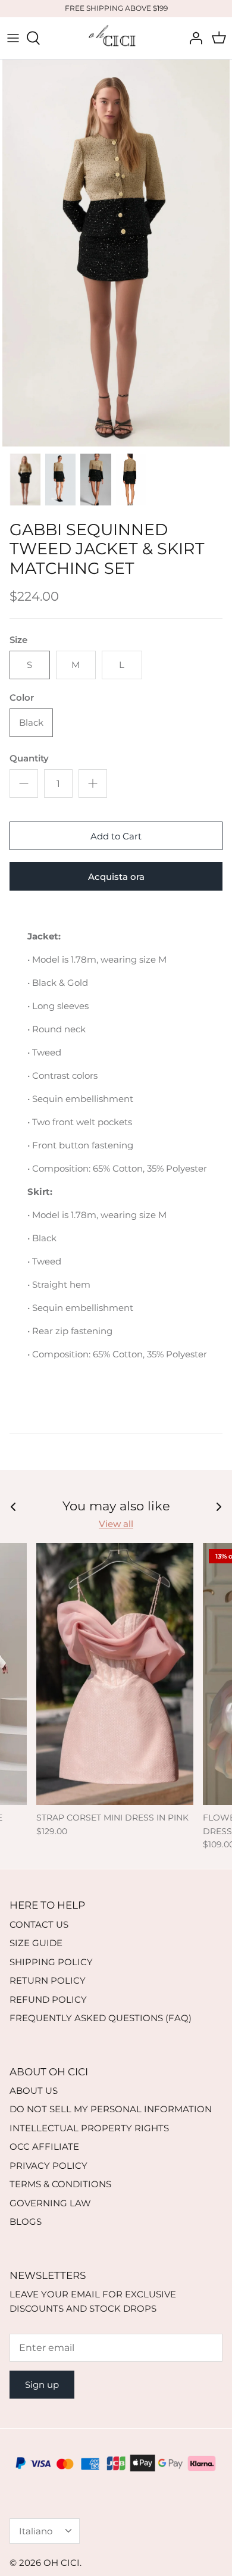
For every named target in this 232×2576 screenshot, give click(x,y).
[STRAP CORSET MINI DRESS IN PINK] (115, 1674)
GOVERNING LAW (50, 2203)
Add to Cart (116, 836)
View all (116, 1524)
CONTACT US (39, 1924)
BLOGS (26, 2221)
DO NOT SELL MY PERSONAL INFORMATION (111, 2109)
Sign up (42, 2385)
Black (31, 722)
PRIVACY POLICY (48, 2166)
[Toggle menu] (13, 38)
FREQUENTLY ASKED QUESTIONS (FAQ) (101, 2018)
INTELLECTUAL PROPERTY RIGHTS (89, 2128)
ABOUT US (34, 2091)
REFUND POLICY (48, 1999)
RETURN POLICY (48, 1980)
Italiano (36, 2531)
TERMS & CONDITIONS (60, 2184)
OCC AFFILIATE (44, 2146)
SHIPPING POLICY (51, 1962)
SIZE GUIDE (36, 1943)
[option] (116, 253)
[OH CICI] (116, 38)
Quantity (29, 758)
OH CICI (62, 2563)
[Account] (193, 38)
